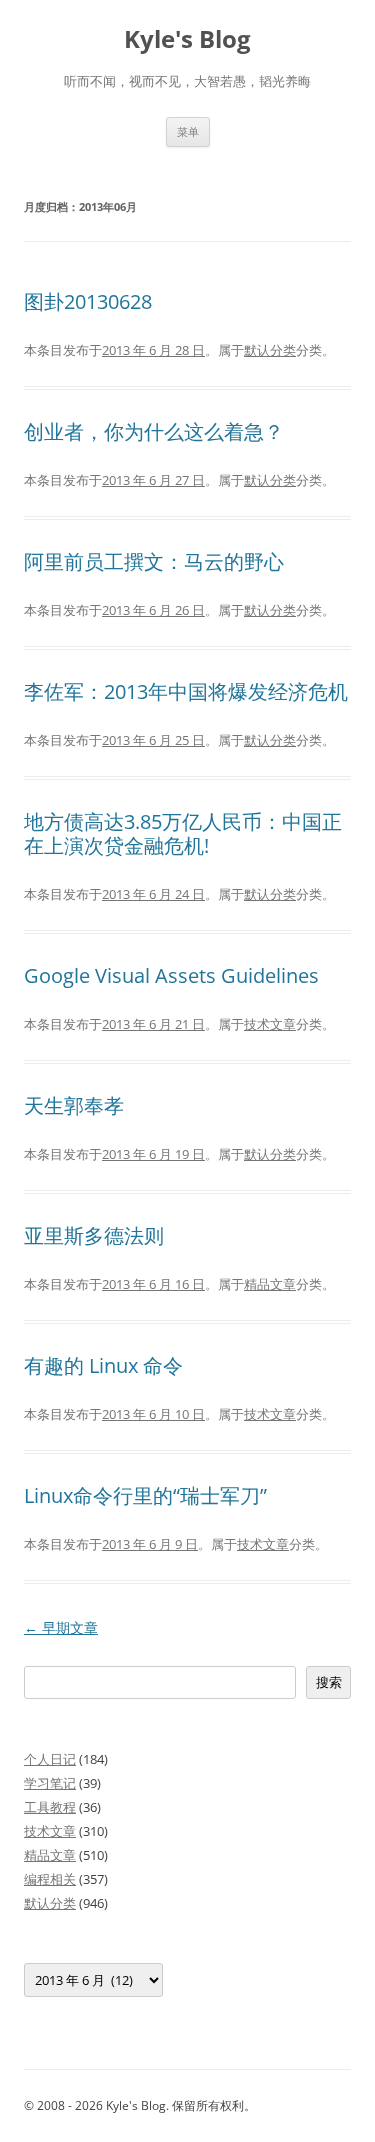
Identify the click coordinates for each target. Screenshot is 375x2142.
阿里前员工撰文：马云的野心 (154, 561)
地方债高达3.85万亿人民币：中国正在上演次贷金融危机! (183, 833)
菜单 (188, 131)
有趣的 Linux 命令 (103, 1365)
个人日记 (50, 1759)
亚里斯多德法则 (94, 1235)
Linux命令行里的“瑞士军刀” (145, 1495)
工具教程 (50, 1807)
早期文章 (61, 1627)
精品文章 (270, 1284)
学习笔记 (50, 1783)
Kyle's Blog (187, 39)
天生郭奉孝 (74, 1105)
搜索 (329, 1682)
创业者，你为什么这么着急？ (154, 431)
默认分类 (270, 350)
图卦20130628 (88, 301)
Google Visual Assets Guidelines (171, 975)
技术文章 (270, 1024)
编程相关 (50, 1879)
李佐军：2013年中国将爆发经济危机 (186, 691)
